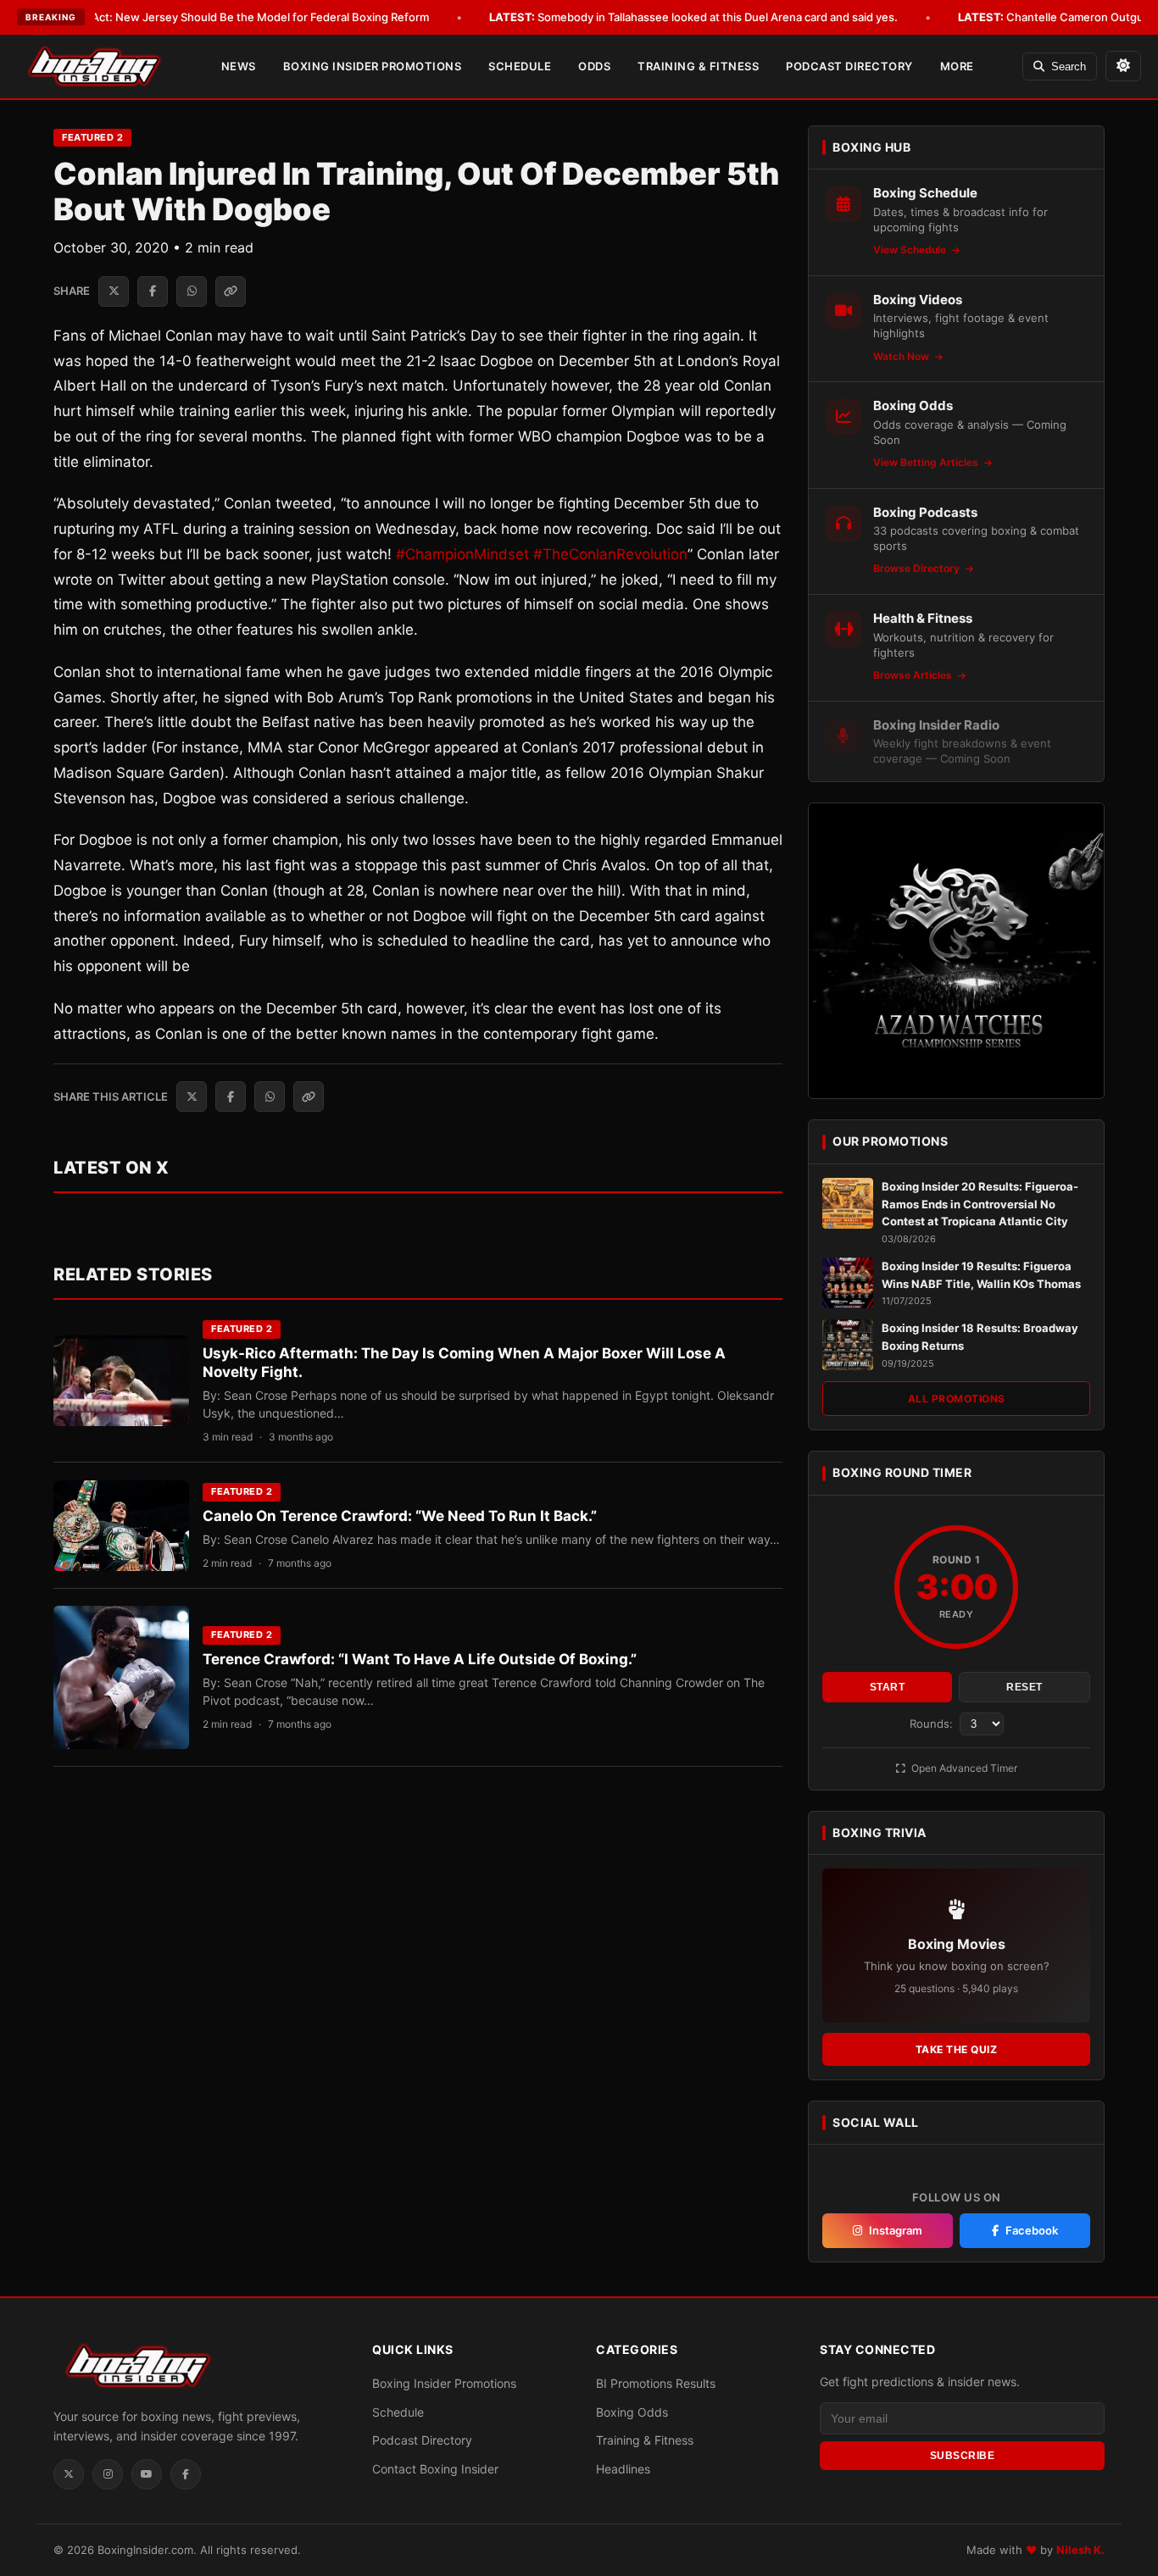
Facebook (1032, 2230)
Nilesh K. (1080, 2550)
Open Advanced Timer (963, 1768)
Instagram (896, 2230)
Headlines (623, 2469)
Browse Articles (914, 675)
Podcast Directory (849, 66)
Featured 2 (92, 137)
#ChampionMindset (462, 554)
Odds (594, 66)
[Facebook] (186, 2474)
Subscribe (963, 2456)
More (957, 66)
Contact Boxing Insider (435, 2469)
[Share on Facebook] (153, 291)
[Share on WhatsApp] (192, 291)
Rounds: (933, 1724)
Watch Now (902, 356)
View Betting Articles (927, 462)
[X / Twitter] (69, 2474)
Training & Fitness (698, 66)
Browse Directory (918, 568)
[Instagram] (108, 2474)
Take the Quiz (957, 2049)
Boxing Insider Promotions (373, 66)
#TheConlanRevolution (610, 554)
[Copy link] (231, 291)
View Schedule (911, 250)
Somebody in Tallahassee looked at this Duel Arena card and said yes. (693, 17)
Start (888, 1687)
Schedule (520, 66)
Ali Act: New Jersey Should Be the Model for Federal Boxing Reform (228, 17)
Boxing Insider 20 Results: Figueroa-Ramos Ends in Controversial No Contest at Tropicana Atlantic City (980, 1204)
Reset (1024, 1687)
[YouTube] (147, 2474)
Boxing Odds (632, 2412)
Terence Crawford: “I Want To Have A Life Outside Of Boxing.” (420, 1659)
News (239, 66)
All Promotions (957, 1399)
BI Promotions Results (656, 2383)
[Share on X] (114, 291)
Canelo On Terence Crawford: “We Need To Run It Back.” (400, 1516)
